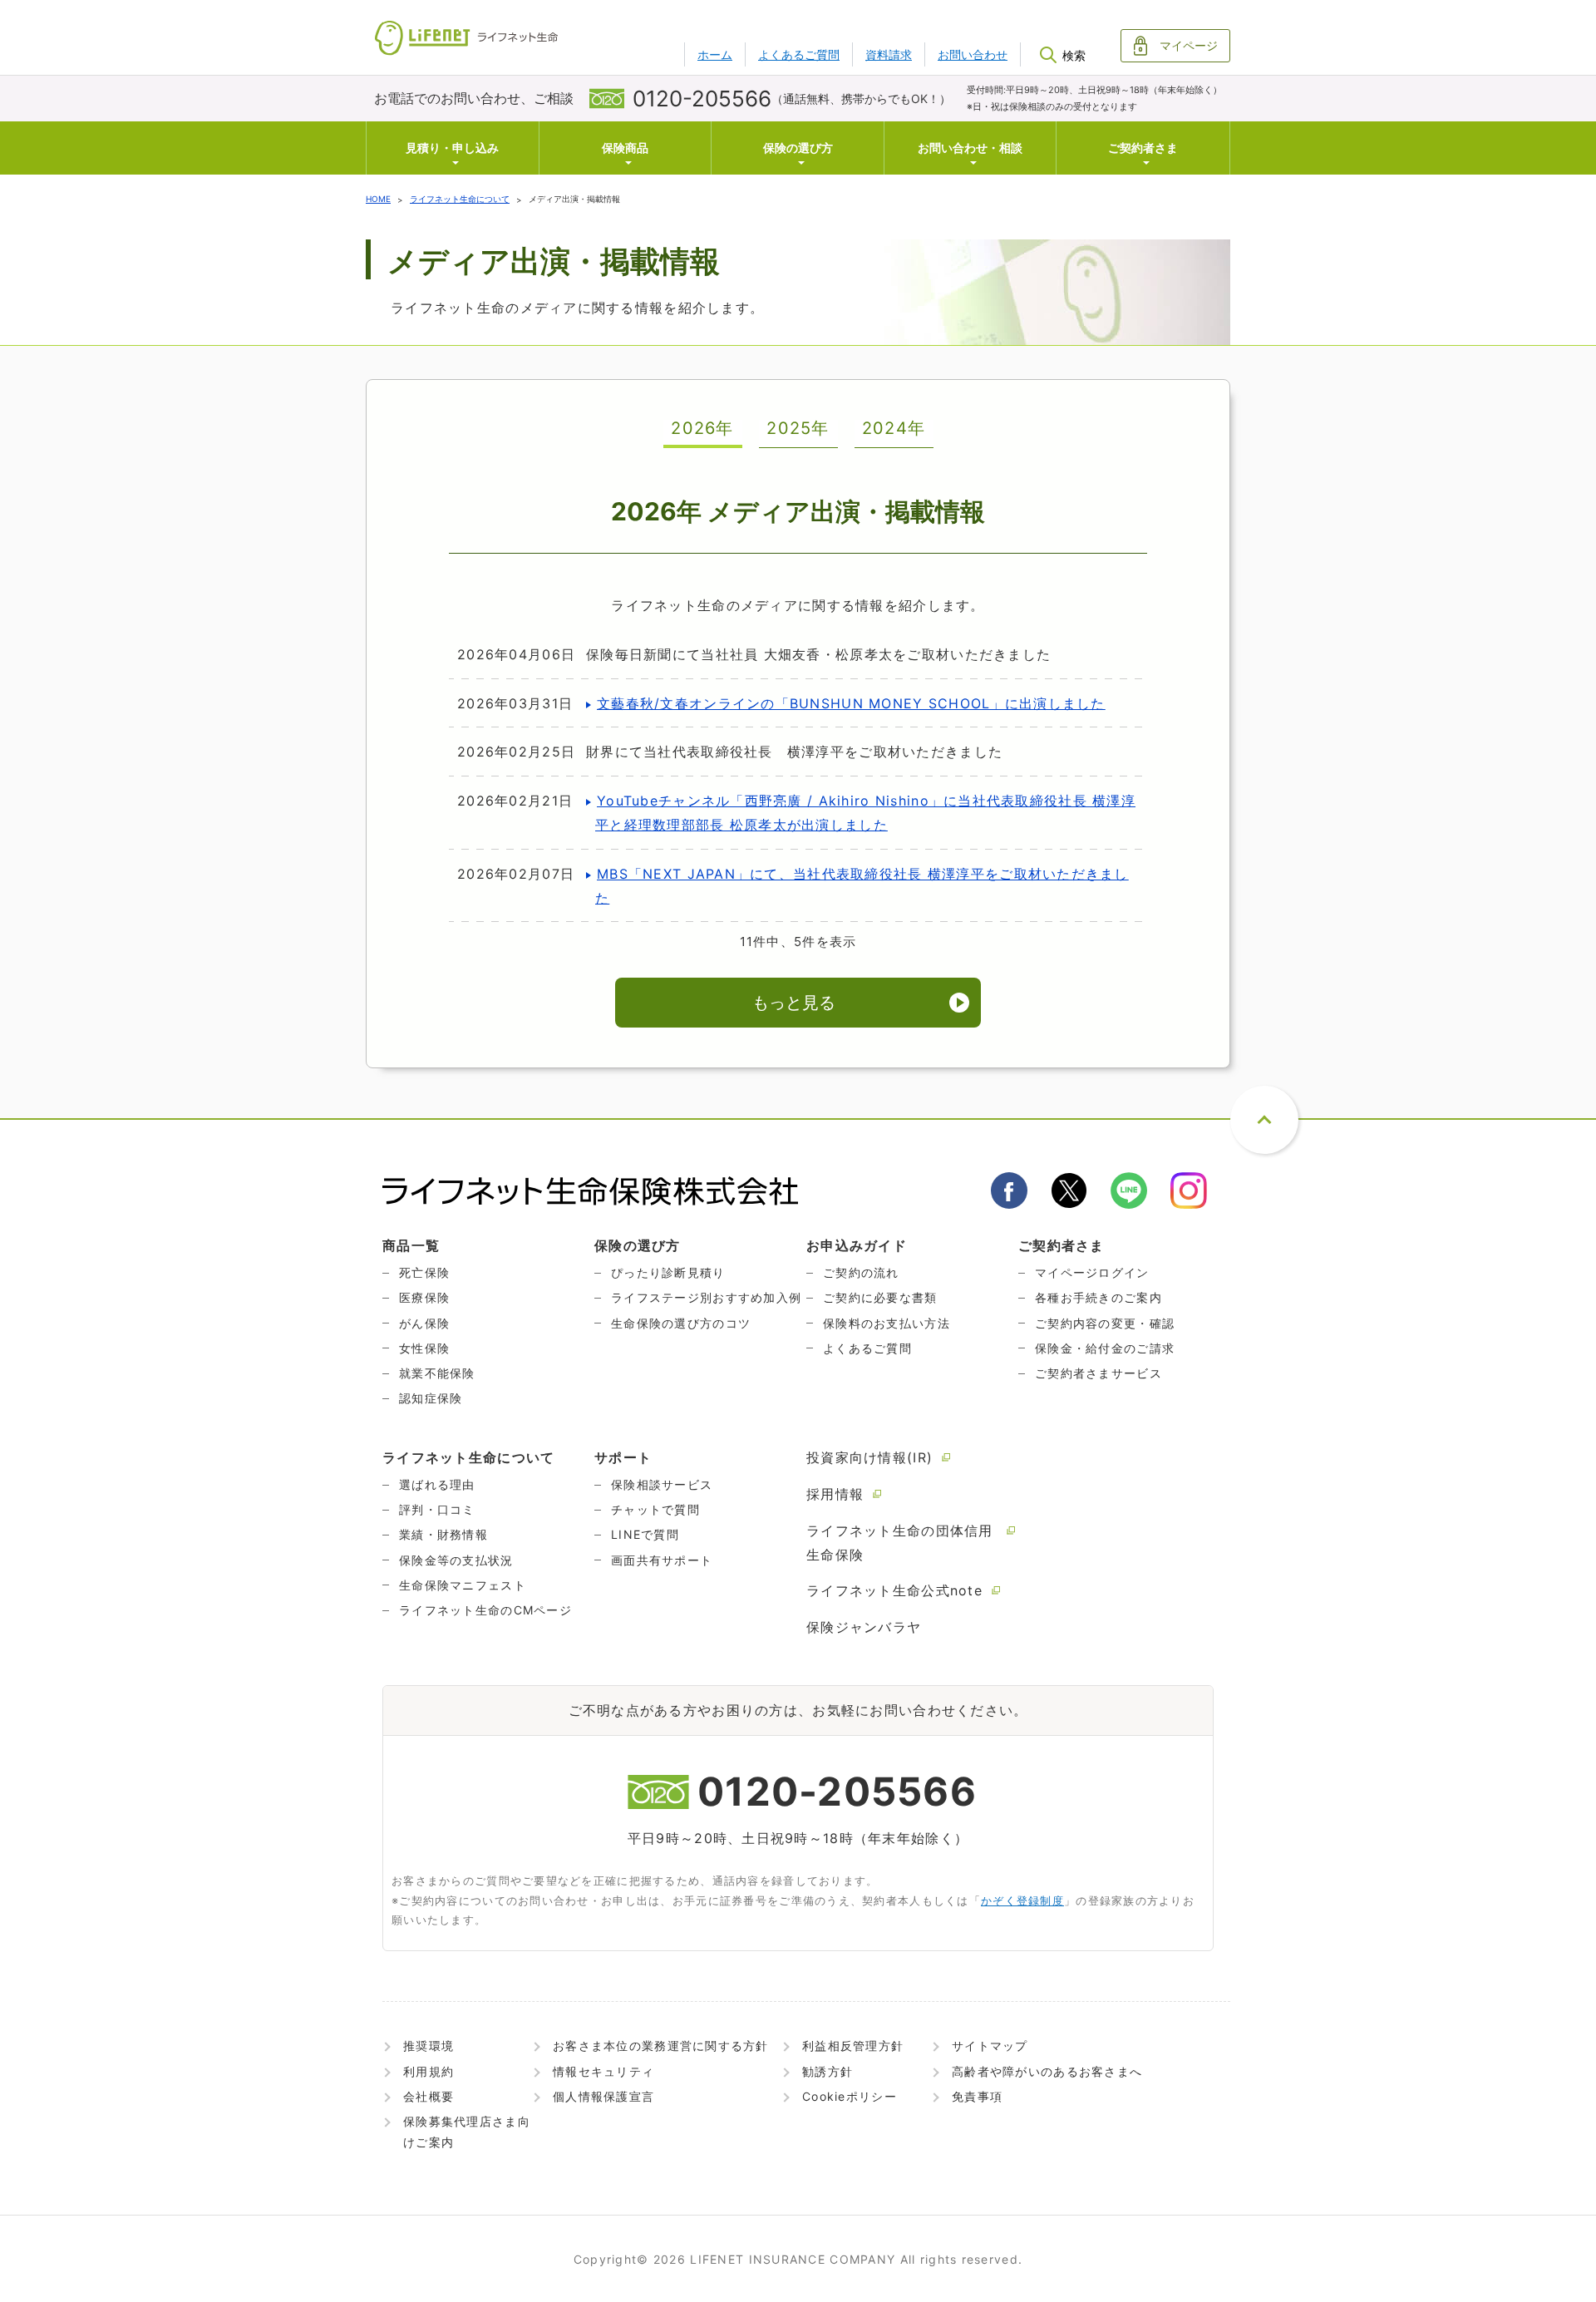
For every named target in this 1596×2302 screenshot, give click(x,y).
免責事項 (977, 2096)
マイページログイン (1092, 1272)
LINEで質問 (645, 1534)
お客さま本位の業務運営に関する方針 (661, 2046)
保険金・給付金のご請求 (1105, 1348)
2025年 (798, 429)
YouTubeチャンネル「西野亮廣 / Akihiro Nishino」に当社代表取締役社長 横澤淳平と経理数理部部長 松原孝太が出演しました (865, 813)
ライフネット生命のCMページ (485, 1610)
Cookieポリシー (850, 2096)
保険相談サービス (662, 1484)
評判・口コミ (437, 1509)
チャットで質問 (655, 1509)
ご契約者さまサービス (1098, 1373)
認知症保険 (431, 1398)
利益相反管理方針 (853, 2046)
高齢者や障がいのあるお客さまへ (1047, 2071)
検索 (1074, 55)
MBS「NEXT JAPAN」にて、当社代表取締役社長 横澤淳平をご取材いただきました (862, 886)
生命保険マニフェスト (463, 1585)
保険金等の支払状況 (456, 1560)
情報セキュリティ (603, 2071)
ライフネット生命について (460, 199)
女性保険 (424, 1348)
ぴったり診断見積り (668, 1272)
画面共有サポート (662, 1560)
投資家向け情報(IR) (869, 1457)
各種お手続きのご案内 (1098, 1297)
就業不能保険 (437, 1373)
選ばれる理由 (437, 1484)
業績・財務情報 (443, 1534)
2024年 (894, 429)
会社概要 (429, 2096)
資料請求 (889, 54)
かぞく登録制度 (1022, 1900)
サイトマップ (990, 2046)
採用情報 (835, 1494)
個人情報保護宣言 (603, 2096)
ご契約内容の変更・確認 (1105, 1323)
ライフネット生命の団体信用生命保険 (900, 1543)
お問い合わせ (973, 54)
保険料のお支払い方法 (887, 1323)
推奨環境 (429, 2046)
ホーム (715, 54)
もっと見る (794, 1003)
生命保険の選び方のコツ (681, 1323)
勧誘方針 (828, 2071)
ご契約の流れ (861, 1272)
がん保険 (424, 1323)
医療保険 (424, 1297)
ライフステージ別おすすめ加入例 (706, 1297)
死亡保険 (424, 1272)
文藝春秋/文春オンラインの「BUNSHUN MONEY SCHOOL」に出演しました (851, 703)
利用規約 (429, 2071)
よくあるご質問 (799, 54)
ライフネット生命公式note (894, 1590)
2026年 (702, 429)
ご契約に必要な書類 (880, 1297)
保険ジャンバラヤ (864, 1627)
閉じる (1074, 109)
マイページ (1189, 45)
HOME (378, 199)
